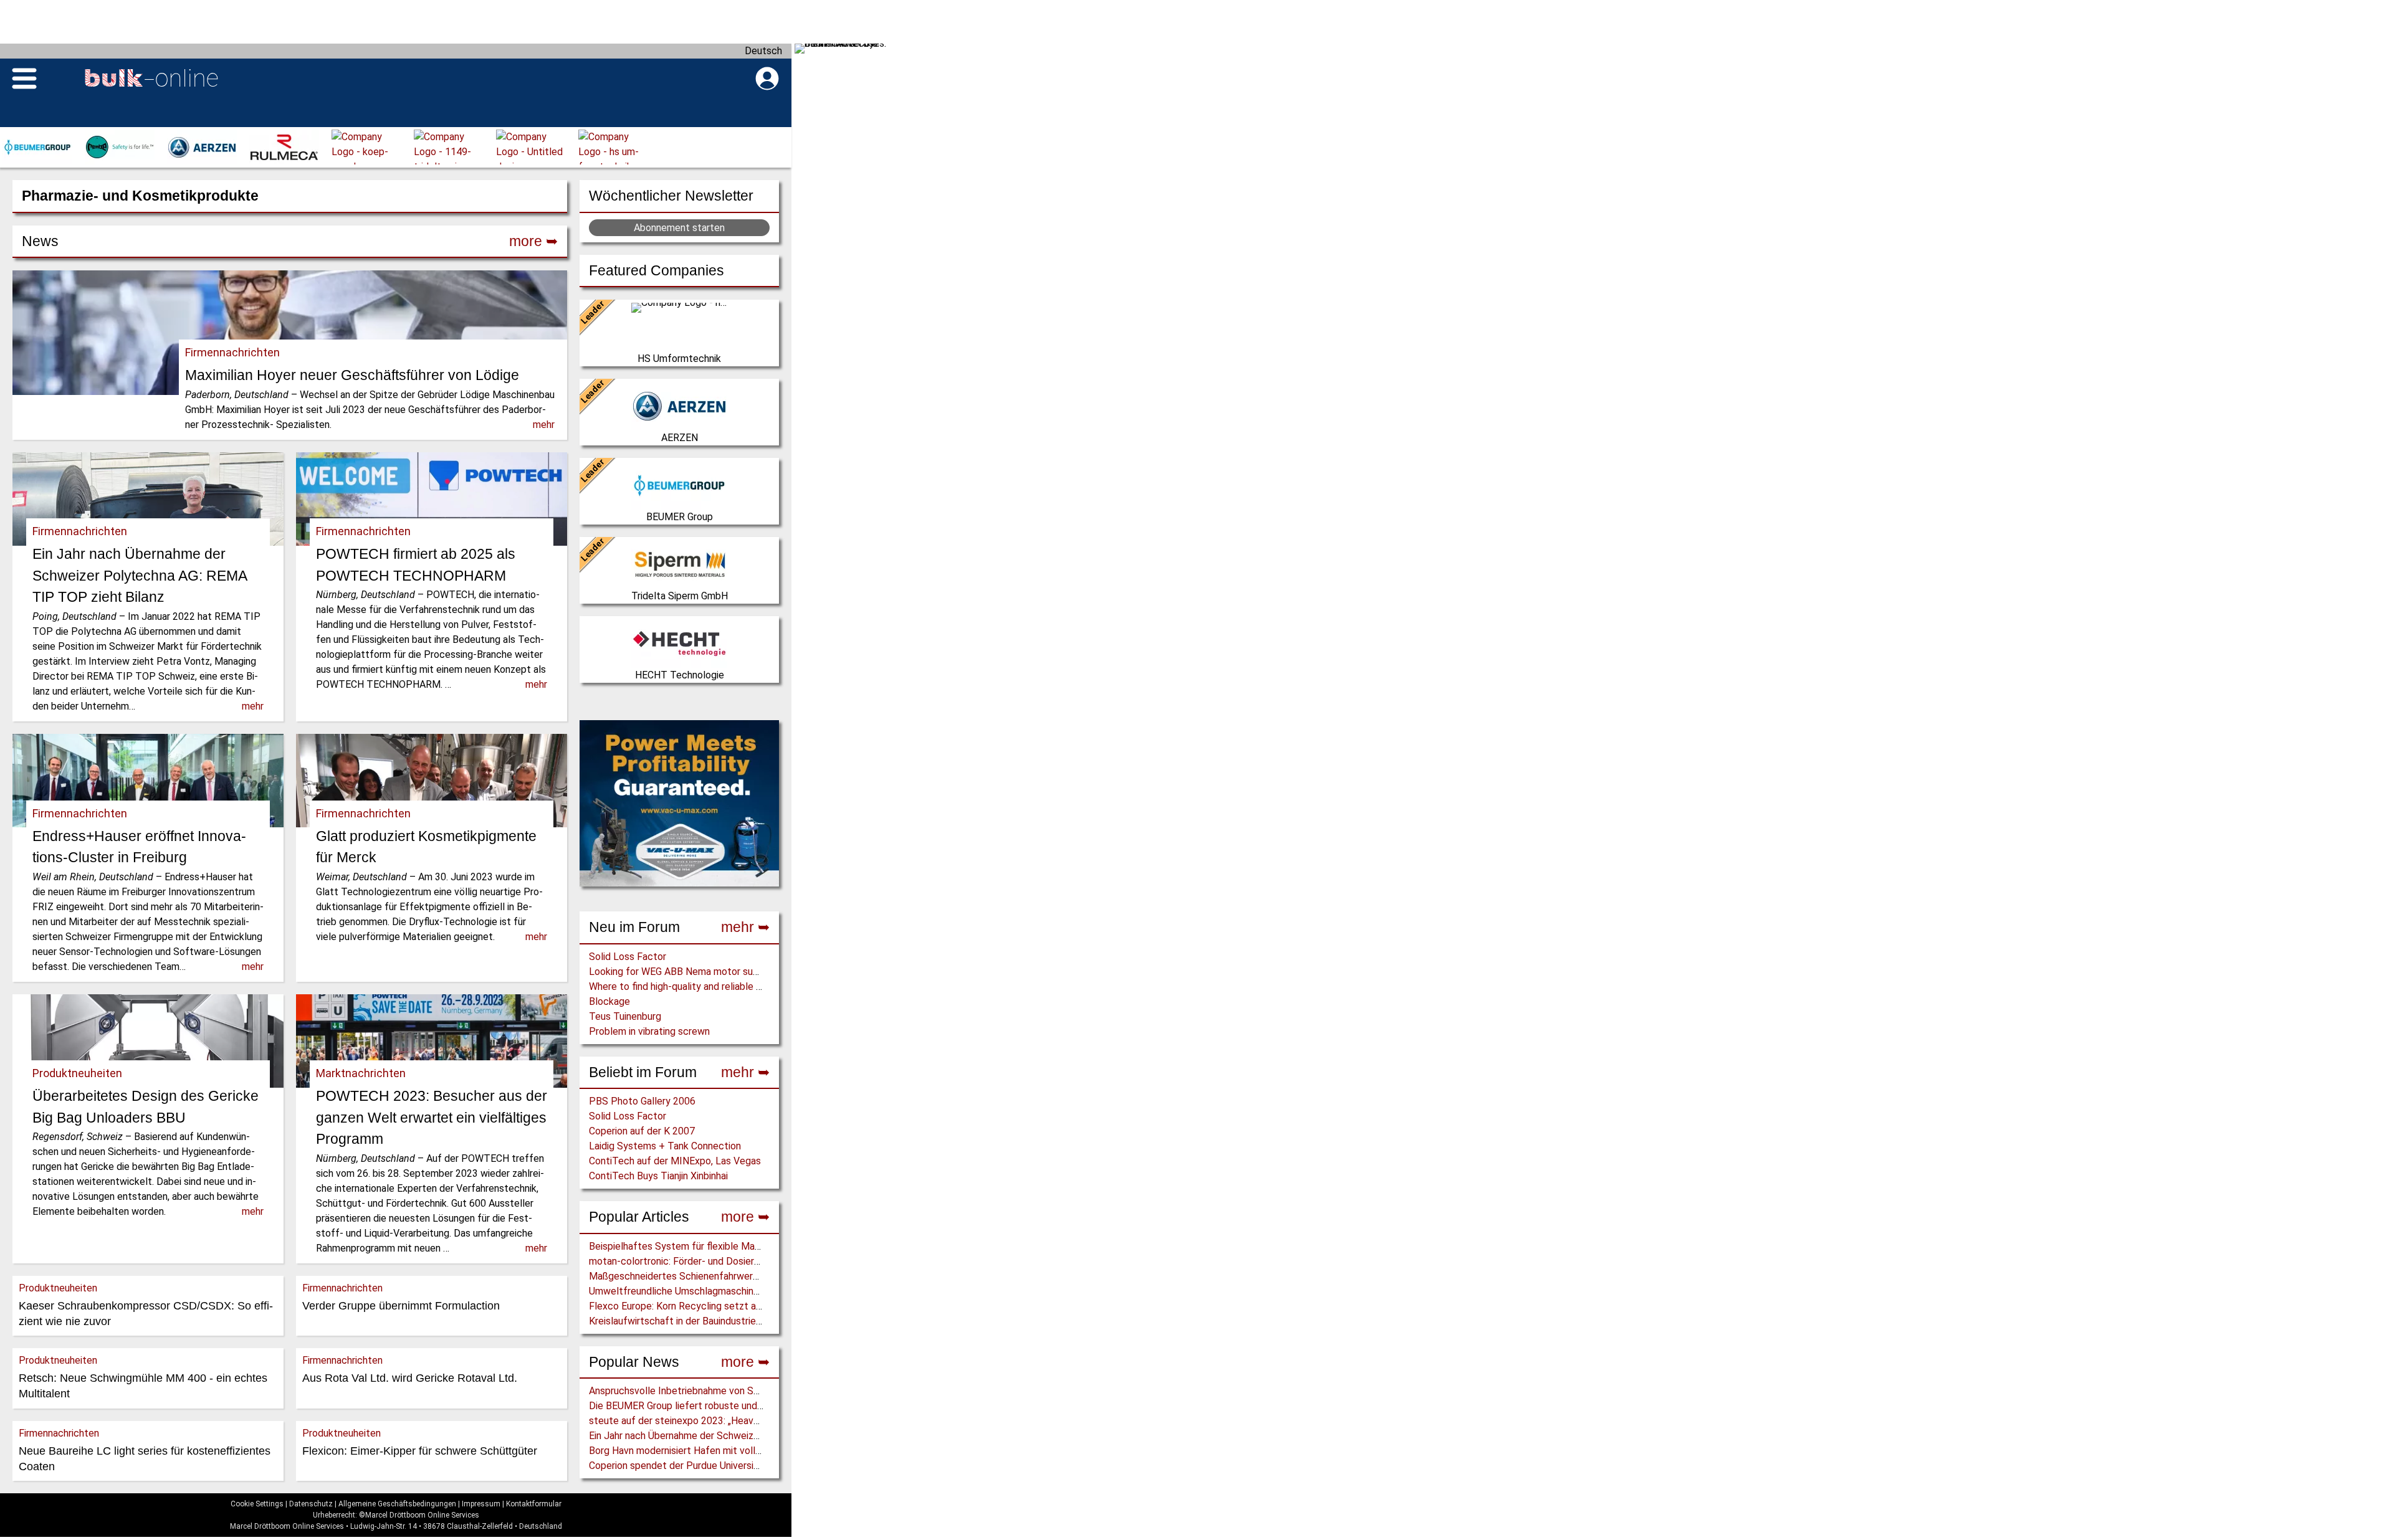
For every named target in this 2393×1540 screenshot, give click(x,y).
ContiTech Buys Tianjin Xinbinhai (658, 1176)
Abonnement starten (679, 228)
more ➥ (745, 1217)
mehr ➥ (745, 927)
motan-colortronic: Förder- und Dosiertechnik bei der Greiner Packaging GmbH (759, 1261)
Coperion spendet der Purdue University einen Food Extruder (721, 1466)
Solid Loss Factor (628, 957)
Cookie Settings (257, 1504)
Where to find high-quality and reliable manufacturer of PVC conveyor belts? (756, 986)
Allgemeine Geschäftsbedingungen (397, 1504)
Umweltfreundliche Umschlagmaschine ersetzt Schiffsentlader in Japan (747, 1291)
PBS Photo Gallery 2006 (642, 1101)
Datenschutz (311, 1504)
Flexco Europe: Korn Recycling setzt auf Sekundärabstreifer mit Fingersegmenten (768, 1306)
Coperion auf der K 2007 (642, 1131)
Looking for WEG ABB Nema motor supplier (683, 972)
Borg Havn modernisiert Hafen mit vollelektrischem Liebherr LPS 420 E (744, 1451)
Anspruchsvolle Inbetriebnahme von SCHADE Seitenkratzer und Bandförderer (757, 1391)
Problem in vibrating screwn (649, 1031)
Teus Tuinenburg (625, 1016)
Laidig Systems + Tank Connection (665, 1146)
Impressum (481, 1504)
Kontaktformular (534, 1504)
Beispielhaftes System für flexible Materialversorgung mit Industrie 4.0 (744, 1246)
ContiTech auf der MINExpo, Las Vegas (675, 1161)
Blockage (609, 1001)
